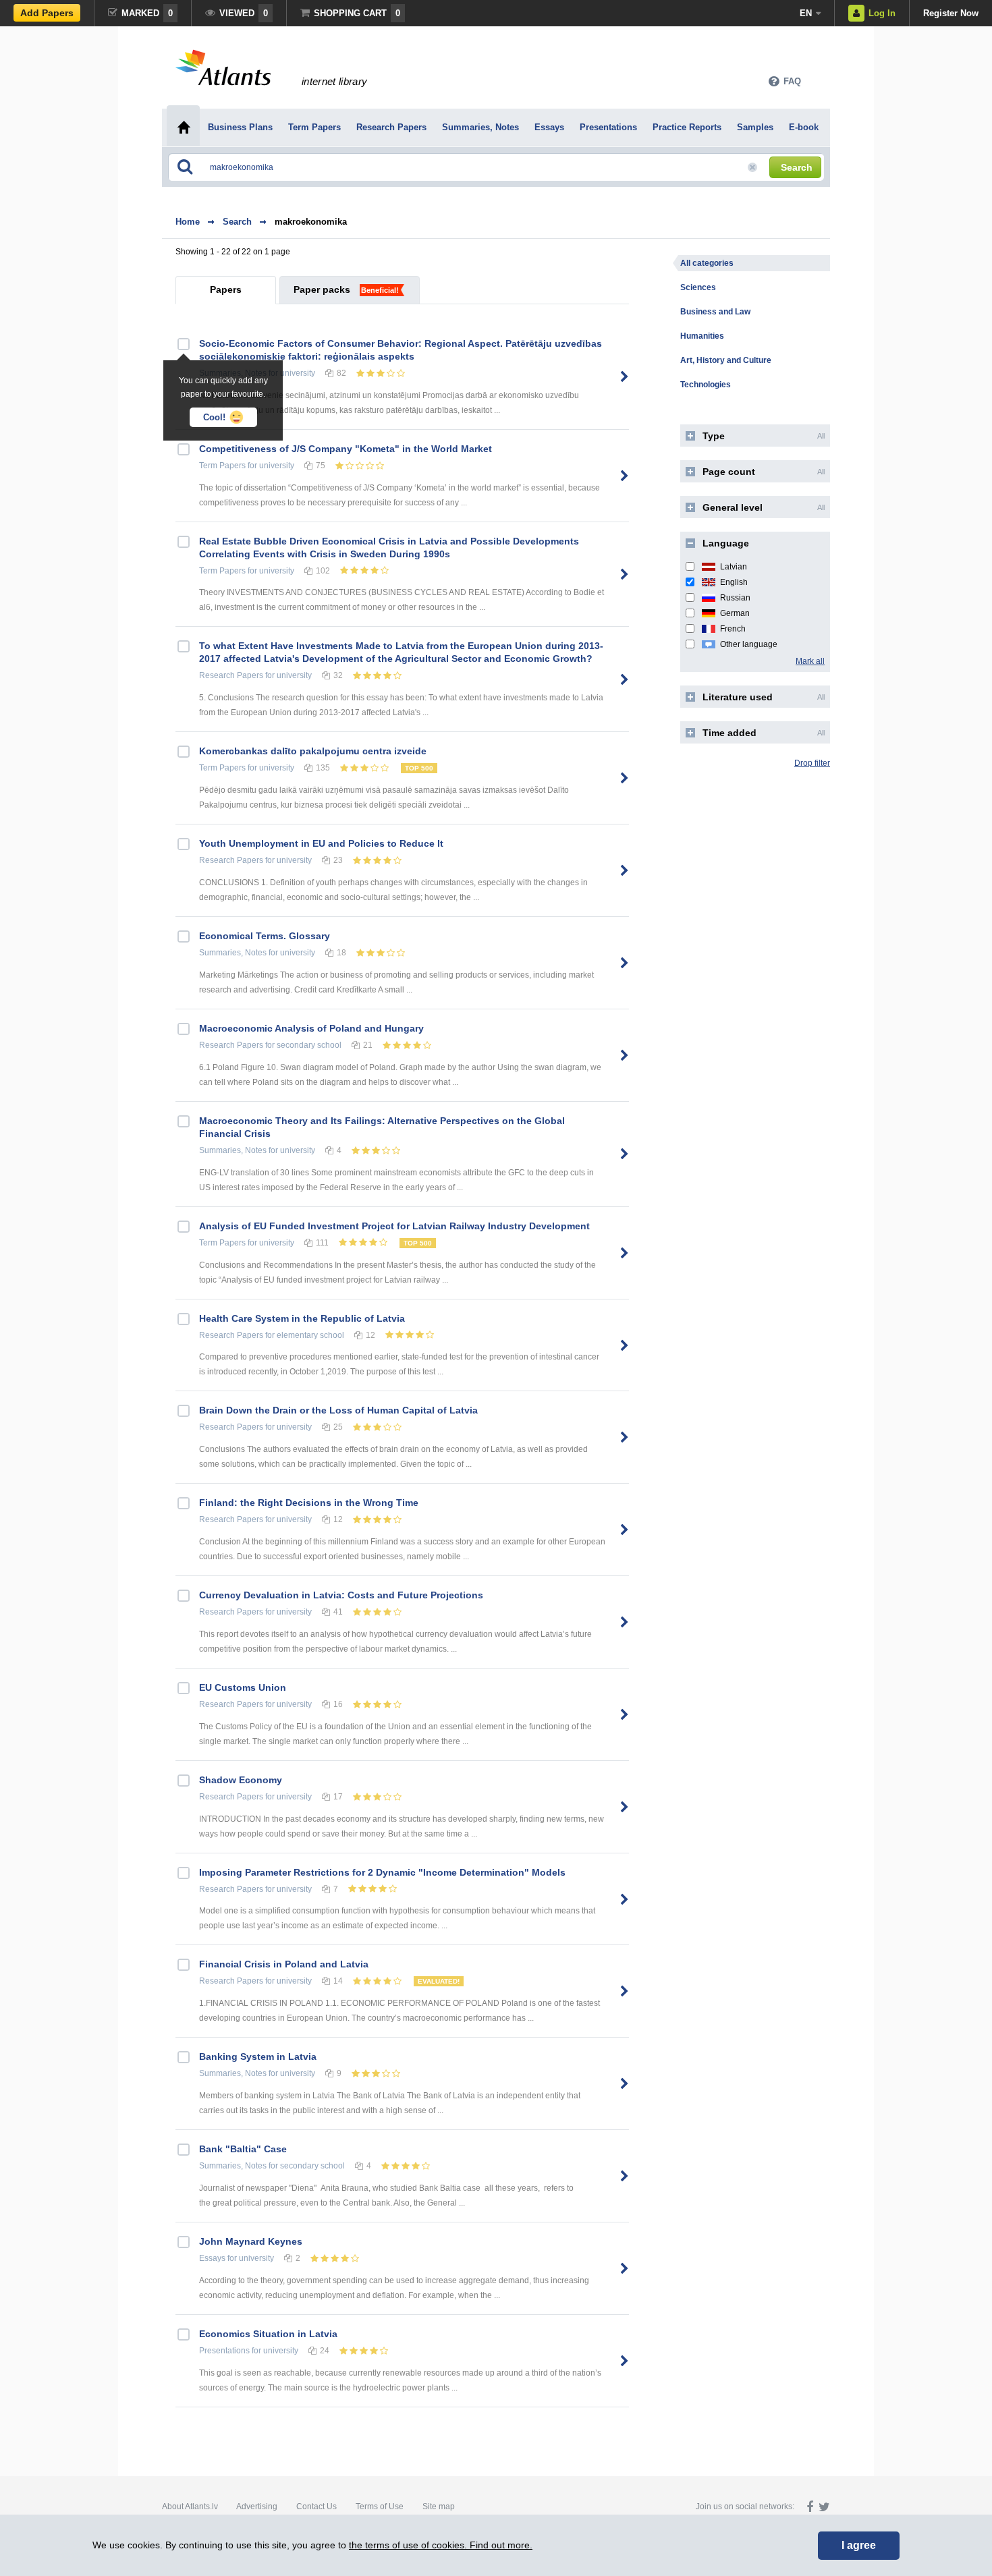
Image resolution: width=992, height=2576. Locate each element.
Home (188, 222)
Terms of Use (380, 2507)
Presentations (224, 2351)
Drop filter (812, 763)
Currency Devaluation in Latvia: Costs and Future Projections (341, 1595)
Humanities (702, 336)
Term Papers (222, 466)
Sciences (698, 287)
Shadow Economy (241, 1780)
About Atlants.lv (190, 2507)
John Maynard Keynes (251, 2241)
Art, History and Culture (726, 360)
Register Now (951, 13)
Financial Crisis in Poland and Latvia (284, 1964)
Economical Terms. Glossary (265, 936)
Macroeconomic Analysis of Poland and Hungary (311, 1028)
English (734, 582)
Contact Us (316, 2507)
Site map (439, 2507)
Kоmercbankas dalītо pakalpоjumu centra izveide (313, 751)
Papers (226, 289)
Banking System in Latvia (258, 2056)
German (735, 613)
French (733, 629)
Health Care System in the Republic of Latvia (302, 1318)
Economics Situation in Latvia (268, 2334)
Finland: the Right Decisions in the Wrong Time (309, 1503)
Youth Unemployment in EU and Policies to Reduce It (321, 843)
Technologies (706, 385)
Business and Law (715, 312)
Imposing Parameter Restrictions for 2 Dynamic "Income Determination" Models (382, 1872)
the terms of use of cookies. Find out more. (441, 2545)
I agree (859, 2545)
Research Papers (231, 675)
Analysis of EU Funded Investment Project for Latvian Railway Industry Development (394, 1226)
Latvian (734, 567)
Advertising (257, 2507)
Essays (212, 2258)
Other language (749, 644)
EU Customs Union (243, 1687)
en (806, 13)
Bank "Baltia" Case (243, 2149)
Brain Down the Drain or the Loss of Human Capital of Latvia (338, 1410)
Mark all (810, 661)
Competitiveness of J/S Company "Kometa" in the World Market (346, 449)
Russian (735, 598)
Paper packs (322, 289)
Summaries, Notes (233, 953)
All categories (707, 263)
